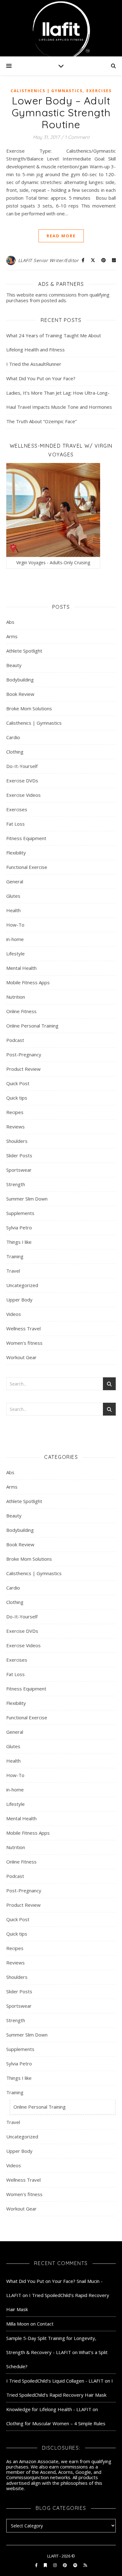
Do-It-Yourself (22, 766)
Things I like (19, 1242)
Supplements (20, 1213)
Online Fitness (21, 1011)
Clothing (15, 752)
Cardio (13, 737)
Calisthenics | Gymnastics (47, 91)
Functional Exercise (27, 867)
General (15, 881)
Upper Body (19, 1300)
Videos (14, 1314)
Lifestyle (15, 954)
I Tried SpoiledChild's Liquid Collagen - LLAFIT (55, 2381)
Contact (45, 2324)
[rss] (85, 2565)
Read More (61, 236)
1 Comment (77, 137)
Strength (16, 1184)
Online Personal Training (32, 1026)
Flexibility (16, 853)
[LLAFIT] (61, 28)
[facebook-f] (37, 2565)
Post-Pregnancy (24, 1054)
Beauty (14, 665)
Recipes (15, 1112)
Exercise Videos (23, 795)
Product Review (23, 1069)
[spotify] (76, 2565)
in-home (15, 939)
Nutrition (16, 997)
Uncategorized (22, 1285)
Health (13, 910)
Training (15, 1256)
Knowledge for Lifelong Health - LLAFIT (49, 2409)
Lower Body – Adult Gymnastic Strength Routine (61, 112)
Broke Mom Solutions (29, 708)
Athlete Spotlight (24, 651)
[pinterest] (65, 2565)
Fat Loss (15, 824)
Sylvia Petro (19, 1228)
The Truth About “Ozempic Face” (41, 421)
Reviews (15, 1127)
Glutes (13, 896)
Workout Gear (21, 1357)
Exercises (99, 91)
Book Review (20, 694)
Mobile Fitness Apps (28, 982)
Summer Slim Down (27, 1199)
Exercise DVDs (22, 781)
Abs (10, 622)
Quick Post (18, 1083)
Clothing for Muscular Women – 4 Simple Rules (56, 2423)
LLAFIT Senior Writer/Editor (48, 260)
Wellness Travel (23, 1328)
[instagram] (55, 2565)
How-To (15, 925)
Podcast (15, 1040)
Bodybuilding (20, 680)
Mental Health (21, 968)
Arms (12, 636)
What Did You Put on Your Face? (41, 378)
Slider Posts (19, 1155)
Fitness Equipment (26, 838)
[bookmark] (46, 2565)
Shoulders (17, 1141)
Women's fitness (24, 1343)
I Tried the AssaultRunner (34, 364)
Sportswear (19, 1170)
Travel (13, 1271)
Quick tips (17, 1098)
